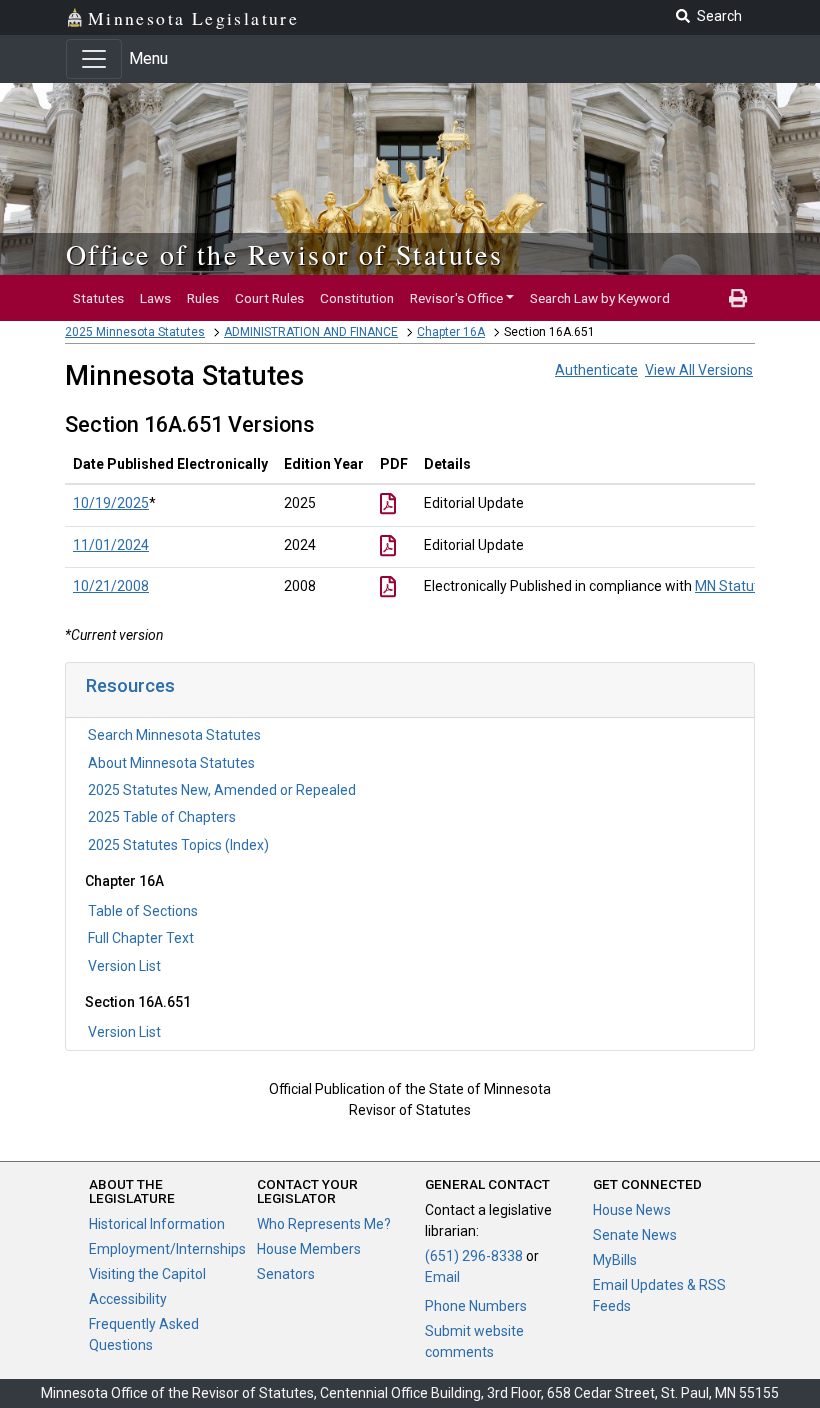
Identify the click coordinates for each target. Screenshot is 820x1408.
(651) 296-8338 (474, 1256)
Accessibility (128, 1299)
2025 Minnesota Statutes (135, 332)
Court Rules (269, 298)
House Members (309, 1249)
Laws (155, 298)
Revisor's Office (456, 298)
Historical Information (157, 1224)
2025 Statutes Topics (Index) (178, 845)
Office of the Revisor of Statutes (284, 254)
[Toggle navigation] (94, 59)
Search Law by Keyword (600, 298)
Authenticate (596, 370)
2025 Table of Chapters (162, 817)
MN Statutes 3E (744, 586)
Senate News (635, 1235)
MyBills (615, 1260)
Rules (203, 298)
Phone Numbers (476, 1306)
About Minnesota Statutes (171, 763)
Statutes (98, 298)
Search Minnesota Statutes (174, 735)
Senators (286, 1274)
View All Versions (699, 370)
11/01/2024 (111, 545)
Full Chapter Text (141, 938)
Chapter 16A (451, 332)
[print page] (738, 298)
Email (442, 1277)
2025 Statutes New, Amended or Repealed (222, 790)
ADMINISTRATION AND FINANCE (311, 332)
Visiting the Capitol (147, 1274)
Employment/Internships (167, 1249)
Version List (124, 966)
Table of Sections (143, 911)
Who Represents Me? (324, 1224)
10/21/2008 (111, 586)
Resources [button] (130, 685)
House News (632, 1210)
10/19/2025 (111, 503)
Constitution (357, 298)
